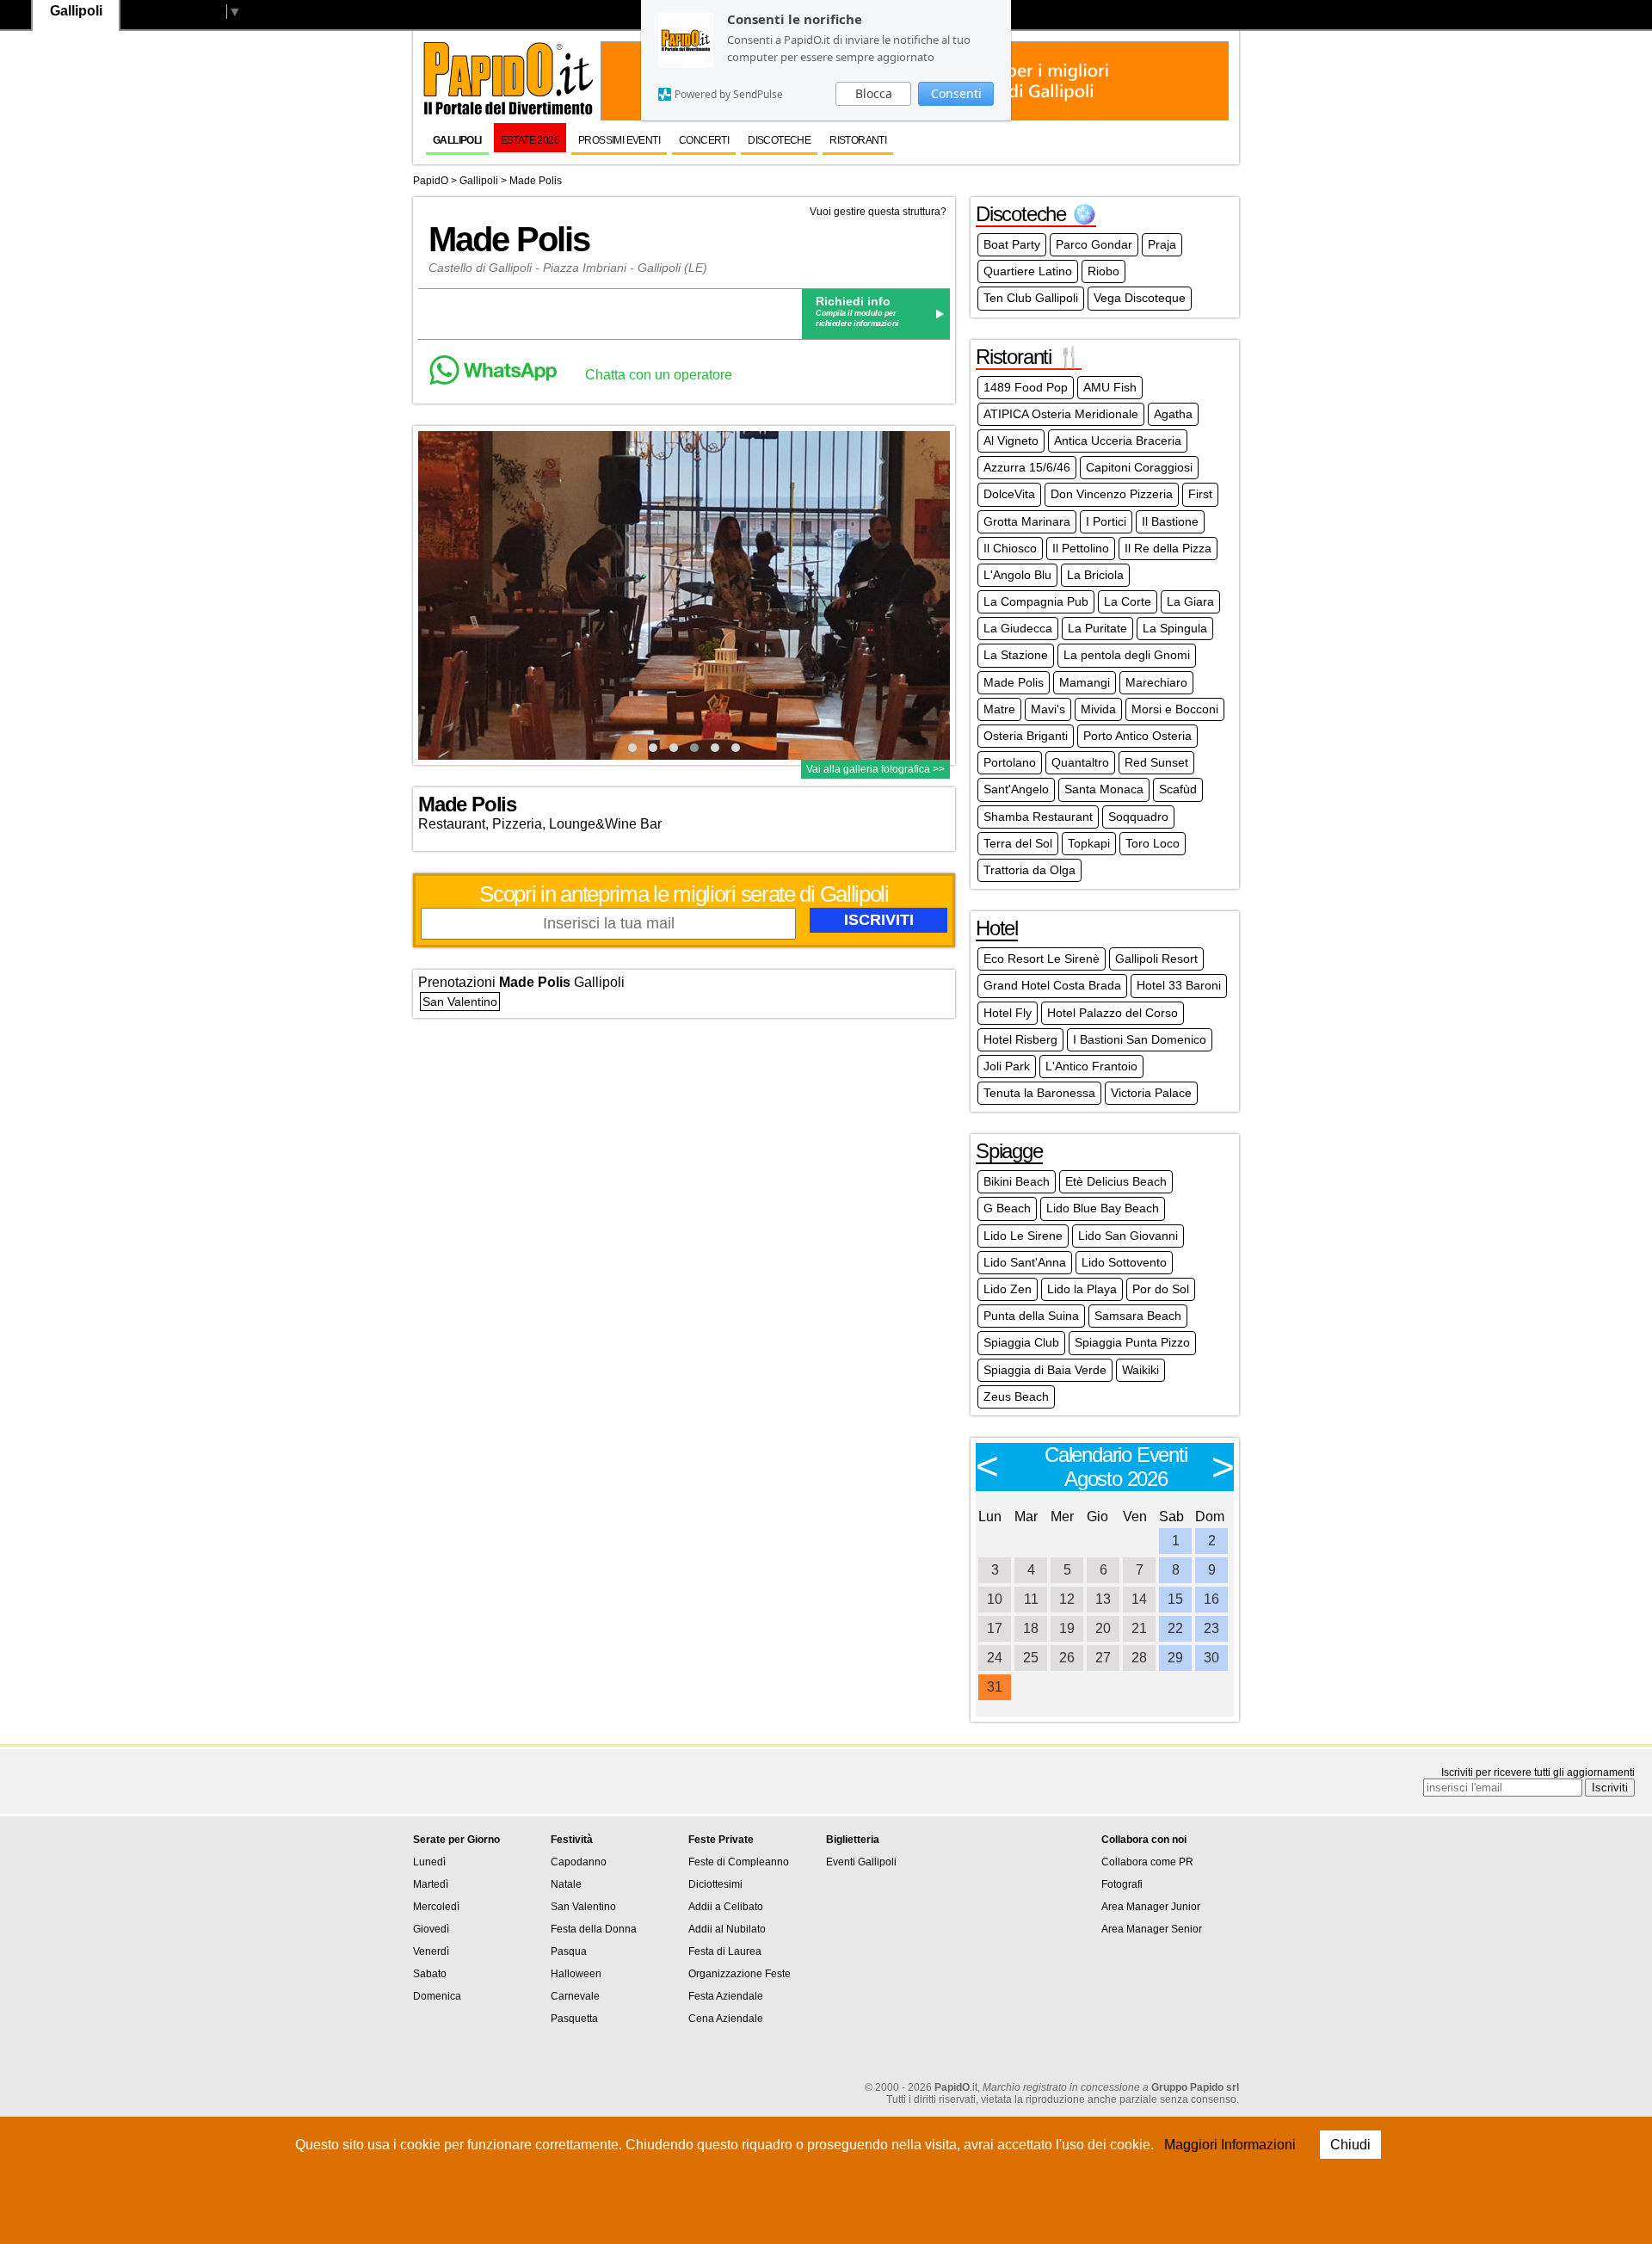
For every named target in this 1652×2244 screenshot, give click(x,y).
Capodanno (579, 1862)
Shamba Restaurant (1038, 817)
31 (995, 1687)
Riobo (1103, 271)
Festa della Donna (594, 1929)
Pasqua (569, 1951)
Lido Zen (1008, 1289)
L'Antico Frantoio (1091, 1066)
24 (995, 1658)
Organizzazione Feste (740, 1974)
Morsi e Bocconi (1175, 709)
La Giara (1190, 601)
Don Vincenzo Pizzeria (1112, 494)
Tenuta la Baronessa (1039, 1093)
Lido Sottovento (1124, 1262)
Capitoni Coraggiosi (1139, 467)
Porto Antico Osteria (1137, 736)
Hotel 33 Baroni (1179, 985)
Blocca (874, 93)
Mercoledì (436, 1907)
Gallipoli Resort (1156, 959)
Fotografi (1122, 1884)
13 (1103, 1599)
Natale (566, 1884)
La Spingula (1175, 628)
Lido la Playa (1082, 1289)
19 (1067, 1628)
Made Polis (536, 181)
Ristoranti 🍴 (1029, 357)
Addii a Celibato (726, 1907)
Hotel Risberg (1020, 1039)
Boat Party (1012, 244)
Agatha (1173, 414)
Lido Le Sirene (1023, 1236)
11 (1031, 1599)
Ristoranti (858, 140)
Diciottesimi (715, 1884)
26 (1067, 1658)
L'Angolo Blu (1017, 575)
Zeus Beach (1016, 1396)
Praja (1162, 244)
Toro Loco (1153, 843)
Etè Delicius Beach (1116, 1181)
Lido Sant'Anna (1025, 1262)
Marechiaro (1156, 682)
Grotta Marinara (1027, 521)
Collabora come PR (1147, 1862)
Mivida (1098, 709)
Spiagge (1009, 1151)
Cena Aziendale (726, 2019)
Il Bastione (1170, 521)
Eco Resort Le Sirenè (1042, 959)
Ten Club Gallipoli (1031, 298)
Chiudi (1350, 2145)
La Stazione (1016, 655)
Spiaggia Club (1021, 1342)
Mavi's (1048, 709)
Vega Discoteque (1140, 298)
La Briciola (1095, 575)
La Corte (1128, 601)
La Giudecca (1018, 628)
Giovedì (431, 1929)
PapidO (431, 181)
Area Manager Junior (1151, 1907)
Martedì (431, 1884)
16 (1211, 1599)
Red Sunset (1156, 762)
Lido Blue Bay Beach (1103, 1208)
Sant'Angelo (1016, 789)
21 (1139, 1628)
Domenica (437, 1996)
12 (1067, 1599)
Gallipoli (457, 140)
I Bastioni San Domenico (1140, 1039)
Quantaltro (1080, 762)
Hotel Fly (1008, 1013)
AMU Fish (1110, 387)
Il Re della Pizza (1168, 548)
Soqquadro (1138, 817)
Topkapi (1089, 843)
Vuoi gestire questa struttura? (878, 212)
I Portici (1106, 521)
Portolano (1010, 762)
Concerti (704, 140)
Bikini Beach (1017, 1181)
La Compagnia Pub (1036, 601)
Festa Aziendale (726, 1996)
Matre (999, 709)
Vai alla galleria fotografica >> (875, 769)
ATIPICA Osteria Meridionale (1061, 414)
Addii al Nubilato (727, 1929)
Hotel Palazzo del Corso (1113, 1013)
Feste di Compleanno (739, 1862)
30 (1211, 1658)
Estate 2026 (530, 140)
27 (1103, 1658)
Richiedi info (853, 301)
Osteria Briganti (1026, 736)
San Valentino (460, 1002)
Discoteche (779, 140)
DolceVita (1009, 494)
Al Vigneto (1011, 441)
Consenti (956, 93)
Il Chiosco (1010, 548)
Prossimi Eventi (619, 140)
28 (1139, 1658)
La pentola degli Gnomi (1127, 655)
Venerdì (431, 1951)
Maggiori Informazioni (1230, 2145)
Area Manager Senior (1152, 1929)
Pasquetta (574, 2019)
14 (1139, 1599)
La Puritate (1097, 628)
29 (1175, 1658)
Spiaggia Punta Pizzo (1132, 1342)
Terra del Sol (1018, 843)
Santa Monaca (1104, 789)
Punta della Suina (1031, 1316)
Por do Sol (1161, 1289)
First (1200, 494)
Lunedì (429, 1862)
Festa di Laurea (725, 1951)
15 (1175, 1599)
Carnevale (575, 1996)
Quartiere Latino (1028, 271)
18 (1031, 1628)
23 (1211, 1628)
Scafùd (1178, 789)
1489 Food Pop (1026, 387)
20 (1103, 1628)
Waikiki (1140, 1370)
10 (995, 1599)
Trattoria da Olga (1029, 870)
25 (1031, 1658)
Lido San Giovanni (1128, 1236)
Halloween (576, 1974)
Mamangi (1085, 682)
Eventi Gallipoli (861, 1862)
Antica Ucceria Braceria (1118, 441)
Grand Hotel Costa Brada (1052, 985)
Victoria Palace (1151, 1093)
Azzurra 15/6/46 (1027, 467)
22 (1175, 1628)
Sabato (430, 1974)
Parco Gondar (1094, 244)
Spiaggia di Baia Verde (1045, 1370)
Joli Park (1007, 1066)
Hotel (997, 928)
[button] (632, 748)
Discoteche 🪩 (1036, 214)
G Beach (1007, 1208)
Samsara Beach (1138, 1316)
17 (995, 1628)
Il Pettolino (1081, 548)
